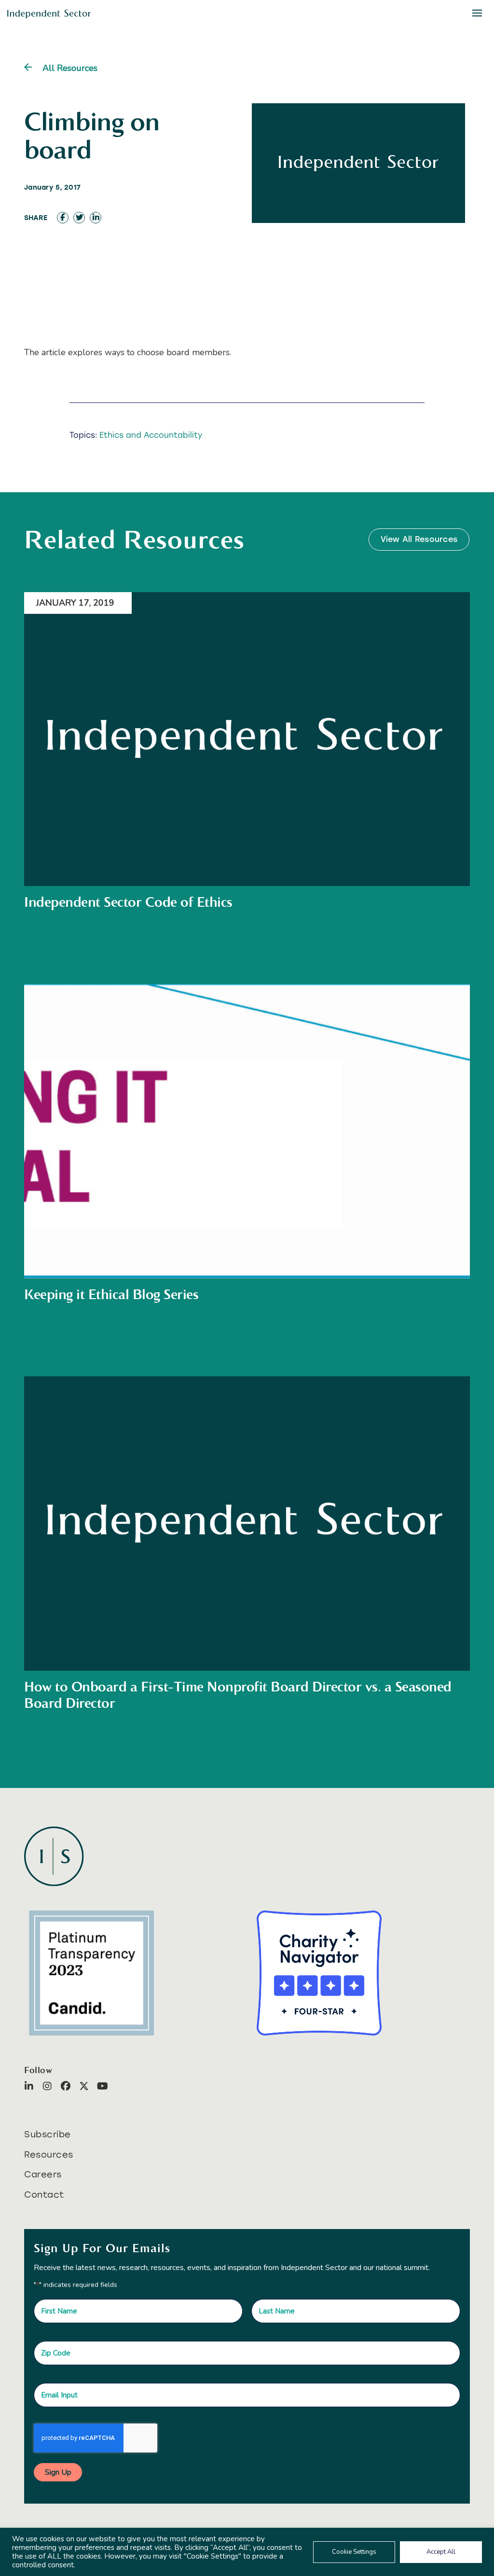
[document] (247, 1288)
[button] (388, 1170)
